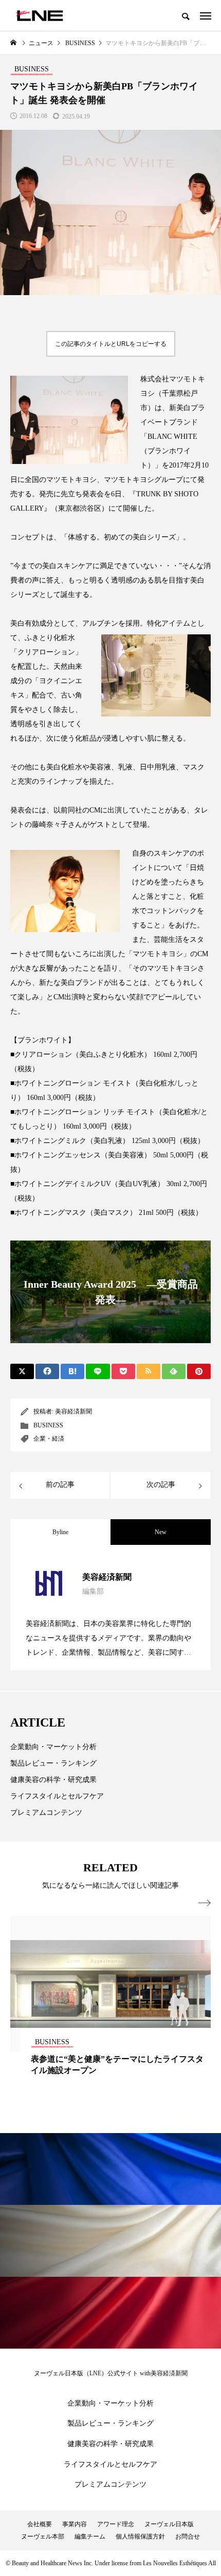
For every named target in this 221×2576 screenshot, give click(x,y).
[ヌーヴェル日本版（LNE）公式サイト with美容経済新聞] (39, 15)
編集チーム (90, 2536)
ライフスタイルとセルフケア (57, 1796)
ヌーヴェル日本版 (169, 2524)
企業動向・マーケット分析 (53, 1747)
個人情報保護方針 (140, 2536)
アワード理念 (116, 2524)
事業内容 (75, 2524)
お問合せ (188, 2536)
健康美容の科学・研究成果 (53, 1780)
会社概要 (40, 2524)
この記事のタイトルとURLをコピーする (111, 344)
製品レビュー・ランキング (53, 1763)
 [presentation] (205, 1903)
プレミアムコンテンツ (46, 1813)
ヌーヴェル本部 (43, 2536)
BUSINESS (48, 1425)
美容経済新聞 (73, 1411)
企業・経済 (49, 1439)
